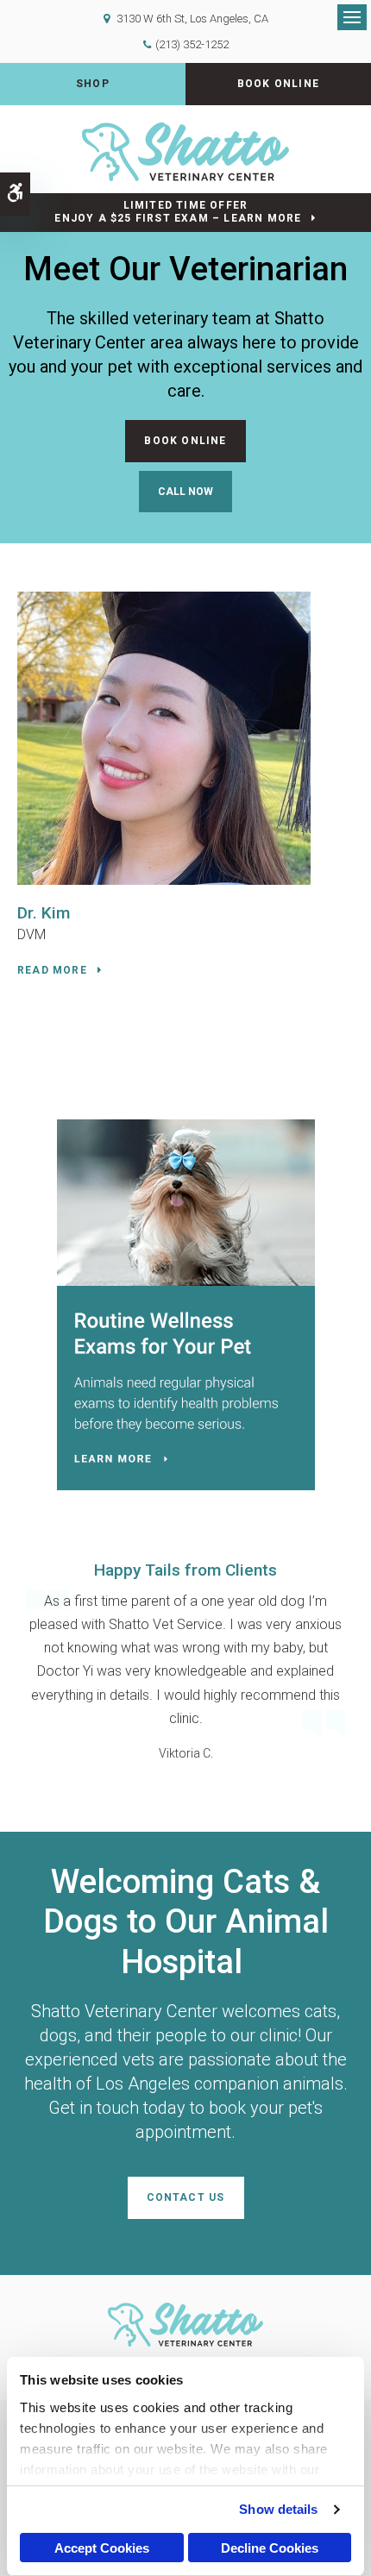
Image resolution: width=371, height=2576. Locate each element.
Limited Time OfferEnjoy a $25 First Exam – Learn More (178, 212)
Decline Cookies (270, 2548)
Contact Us (186, 2197)
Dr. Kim (44, 913)
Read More (52, 970)
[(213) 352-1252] (185, 492)
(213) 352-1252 (192, 44)
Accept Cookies (102, 2548)
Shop (93, 84)
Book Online (278, 84)
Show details (278, 2509)
